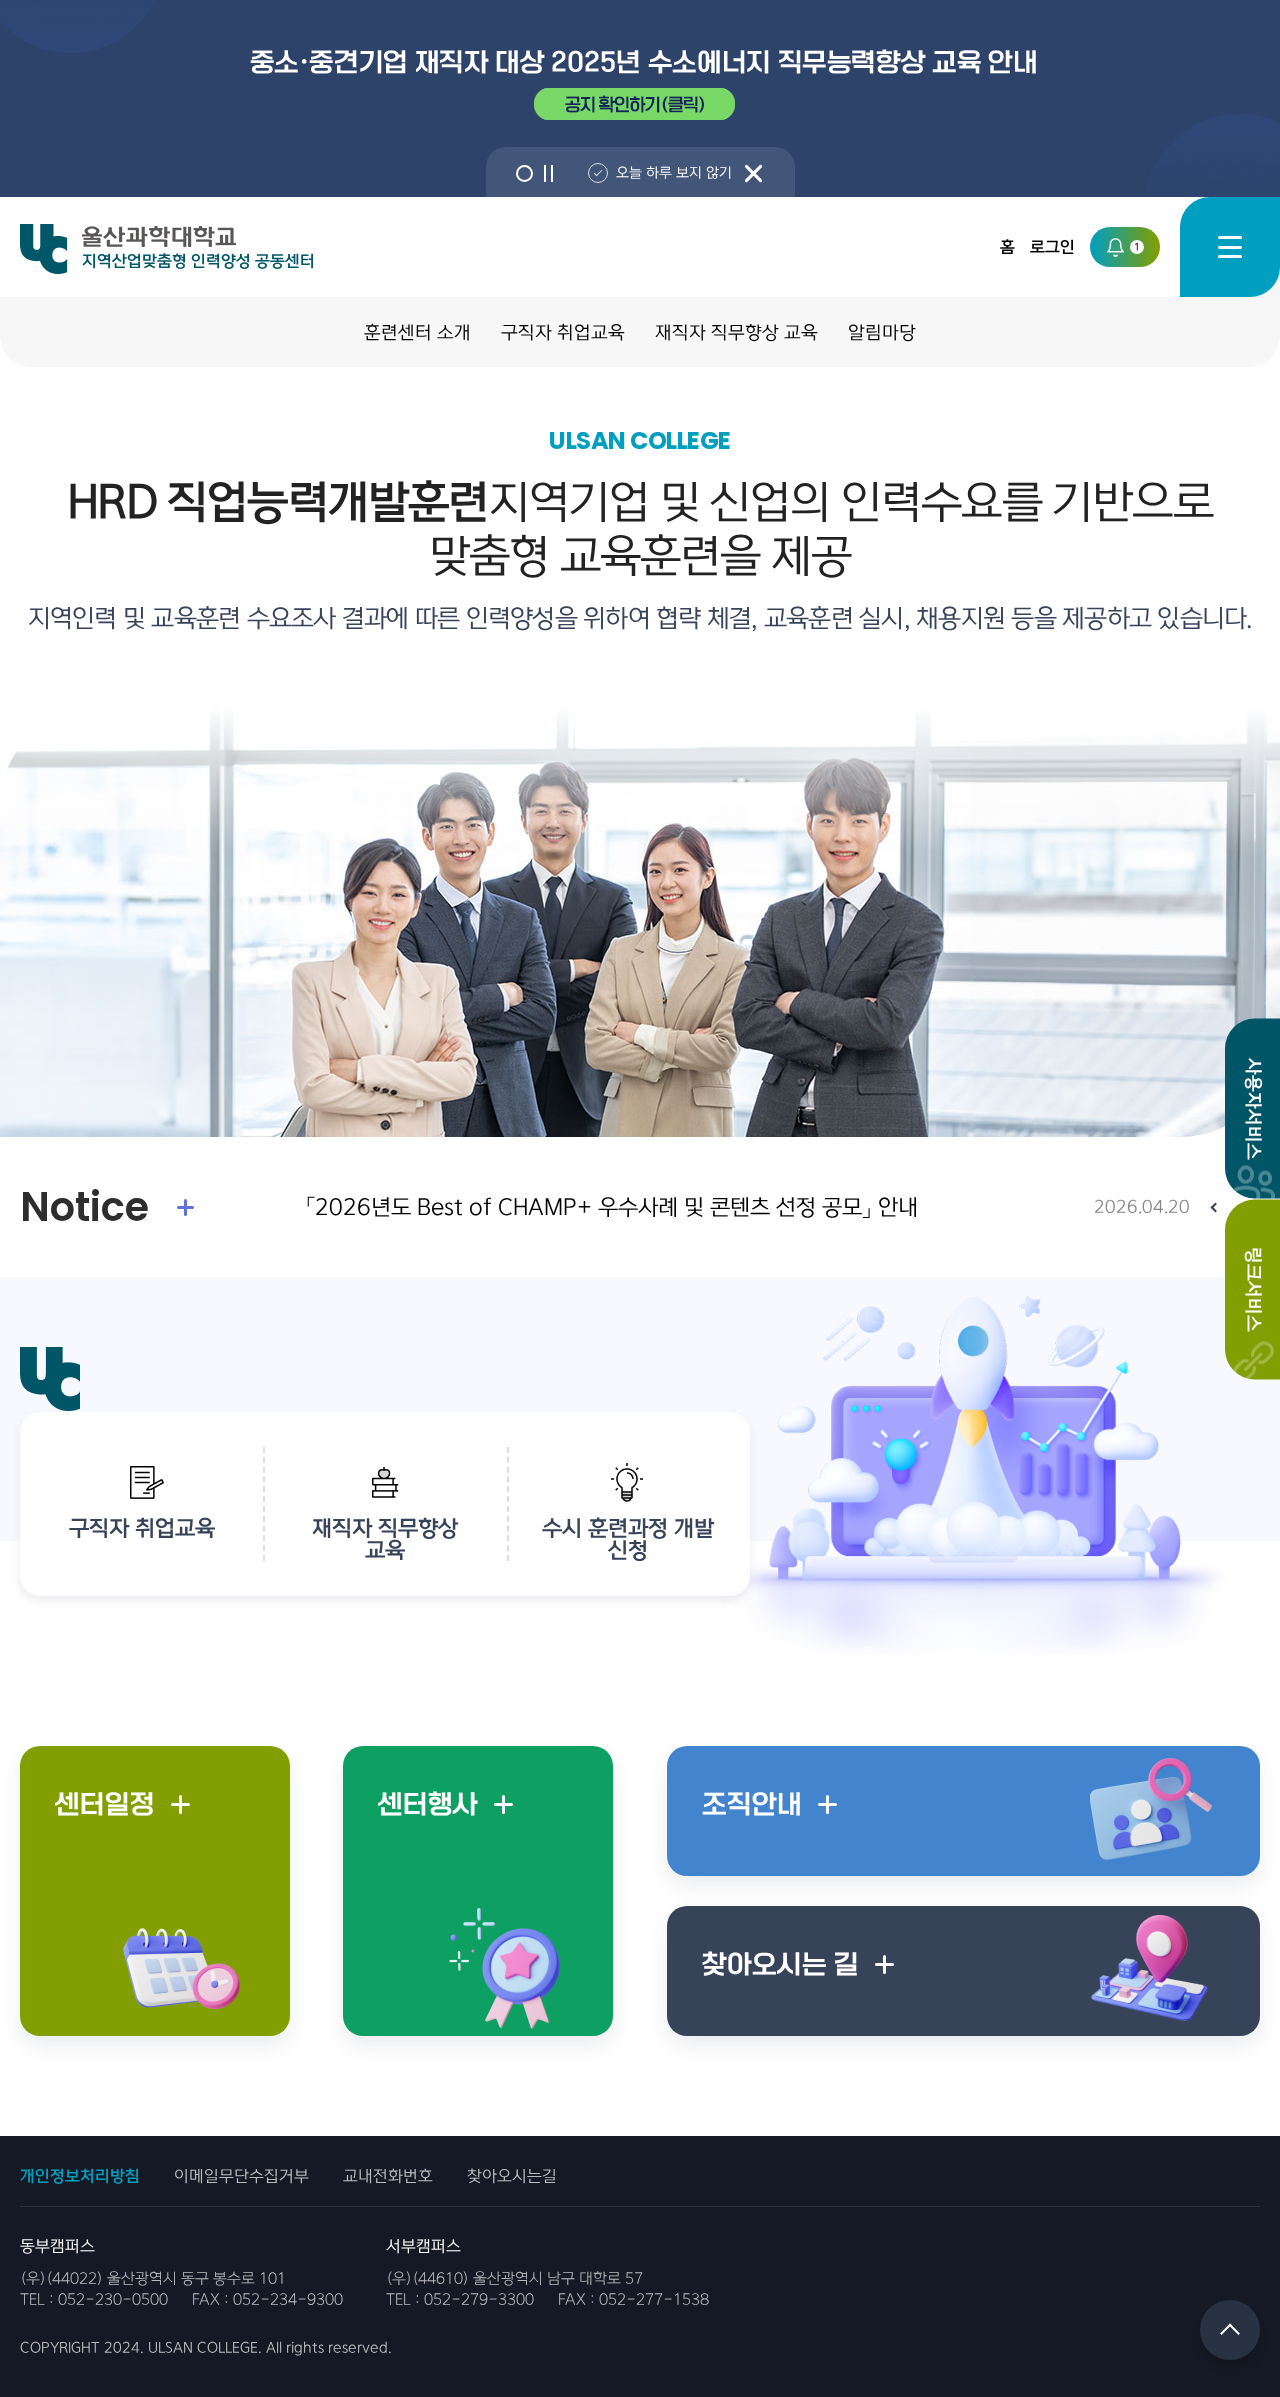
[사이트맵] (1230, 247)
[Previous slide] (1215, 1207)
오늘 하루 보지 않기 (674, 173)
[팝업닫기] (753, 173)
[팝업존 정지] (549, 173)
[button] (524, 173)
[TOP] (1230, 2330)
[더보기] (185, 1207)
